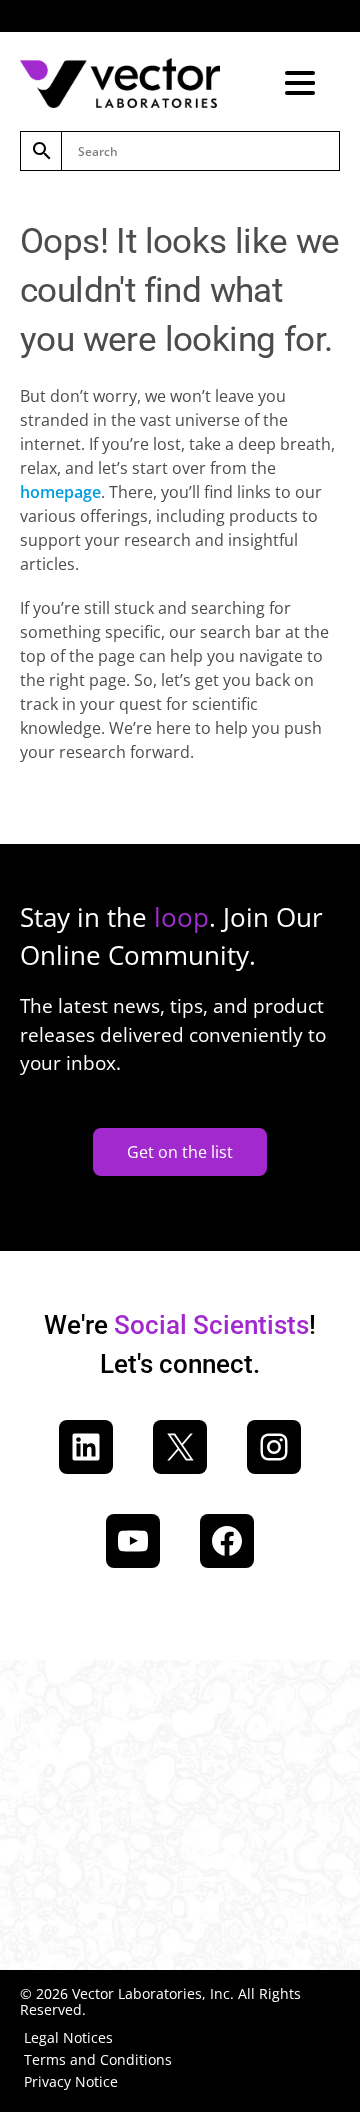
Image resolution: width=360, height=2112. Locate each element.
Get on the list (180, 1152)
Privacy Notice (71, 2081)
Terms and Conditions (98, 2059)
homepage (60, 492)
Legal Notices (68, 2037)
